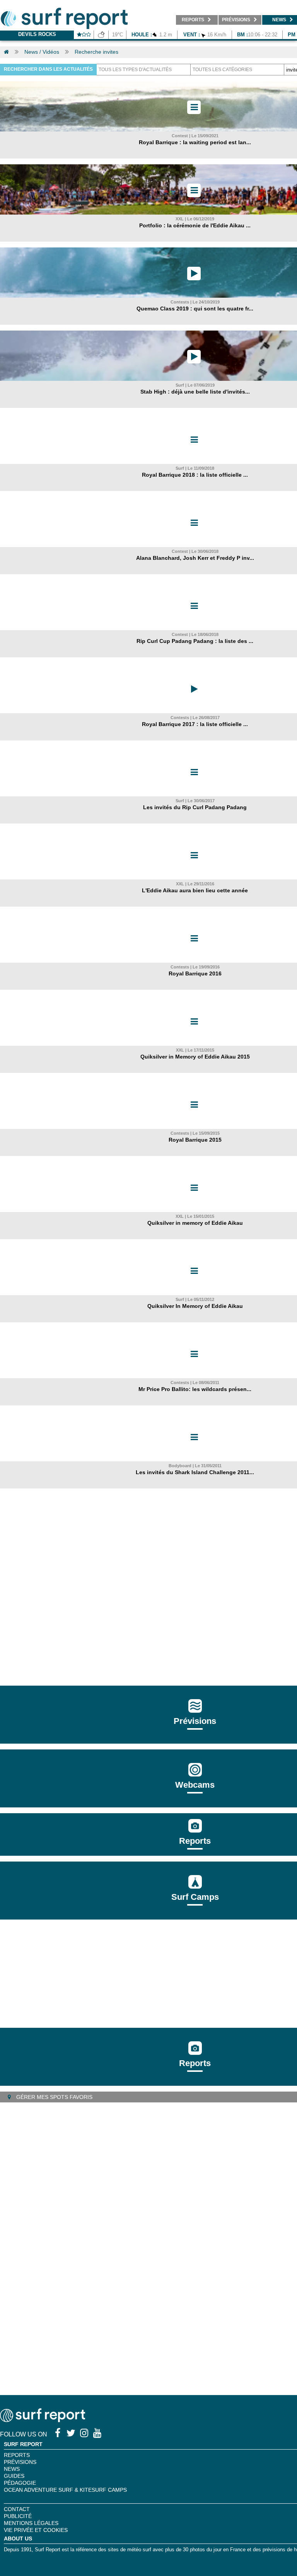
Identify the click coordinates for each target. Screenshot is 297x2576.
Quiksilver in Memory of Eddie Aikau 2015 (195, 1057)
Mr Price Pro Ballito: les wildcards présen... (195, 1389)
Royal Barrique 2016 (195, 973)
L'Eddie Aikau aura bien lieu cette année (195, 890)
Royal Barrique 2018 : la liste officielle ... (195, 475)
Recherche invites (96, 52)
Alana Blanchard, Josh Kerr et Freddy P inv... (195, 558)
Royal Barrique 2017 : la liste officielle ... (195, 724)
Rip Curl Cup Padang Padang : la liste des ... (195, 641)
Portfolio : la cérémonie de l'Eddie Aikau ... (195, 225)
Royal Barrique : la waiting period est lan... (195, 142)
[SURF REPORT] (43, 2420)
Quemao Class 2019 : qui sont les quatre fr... (195, 309)
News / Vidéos (42, 52)
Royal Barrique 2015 (195, 1140)
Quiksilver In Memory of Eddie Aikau (195, 1306)
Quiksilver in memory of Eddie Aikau (195, 1223)
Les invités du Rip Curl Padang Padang (195, 807)
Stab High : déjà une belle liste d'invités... (195, 392)
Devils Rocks (37, 34)
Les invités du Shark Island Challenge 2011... (195, 1472)
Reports (195, 1841)
